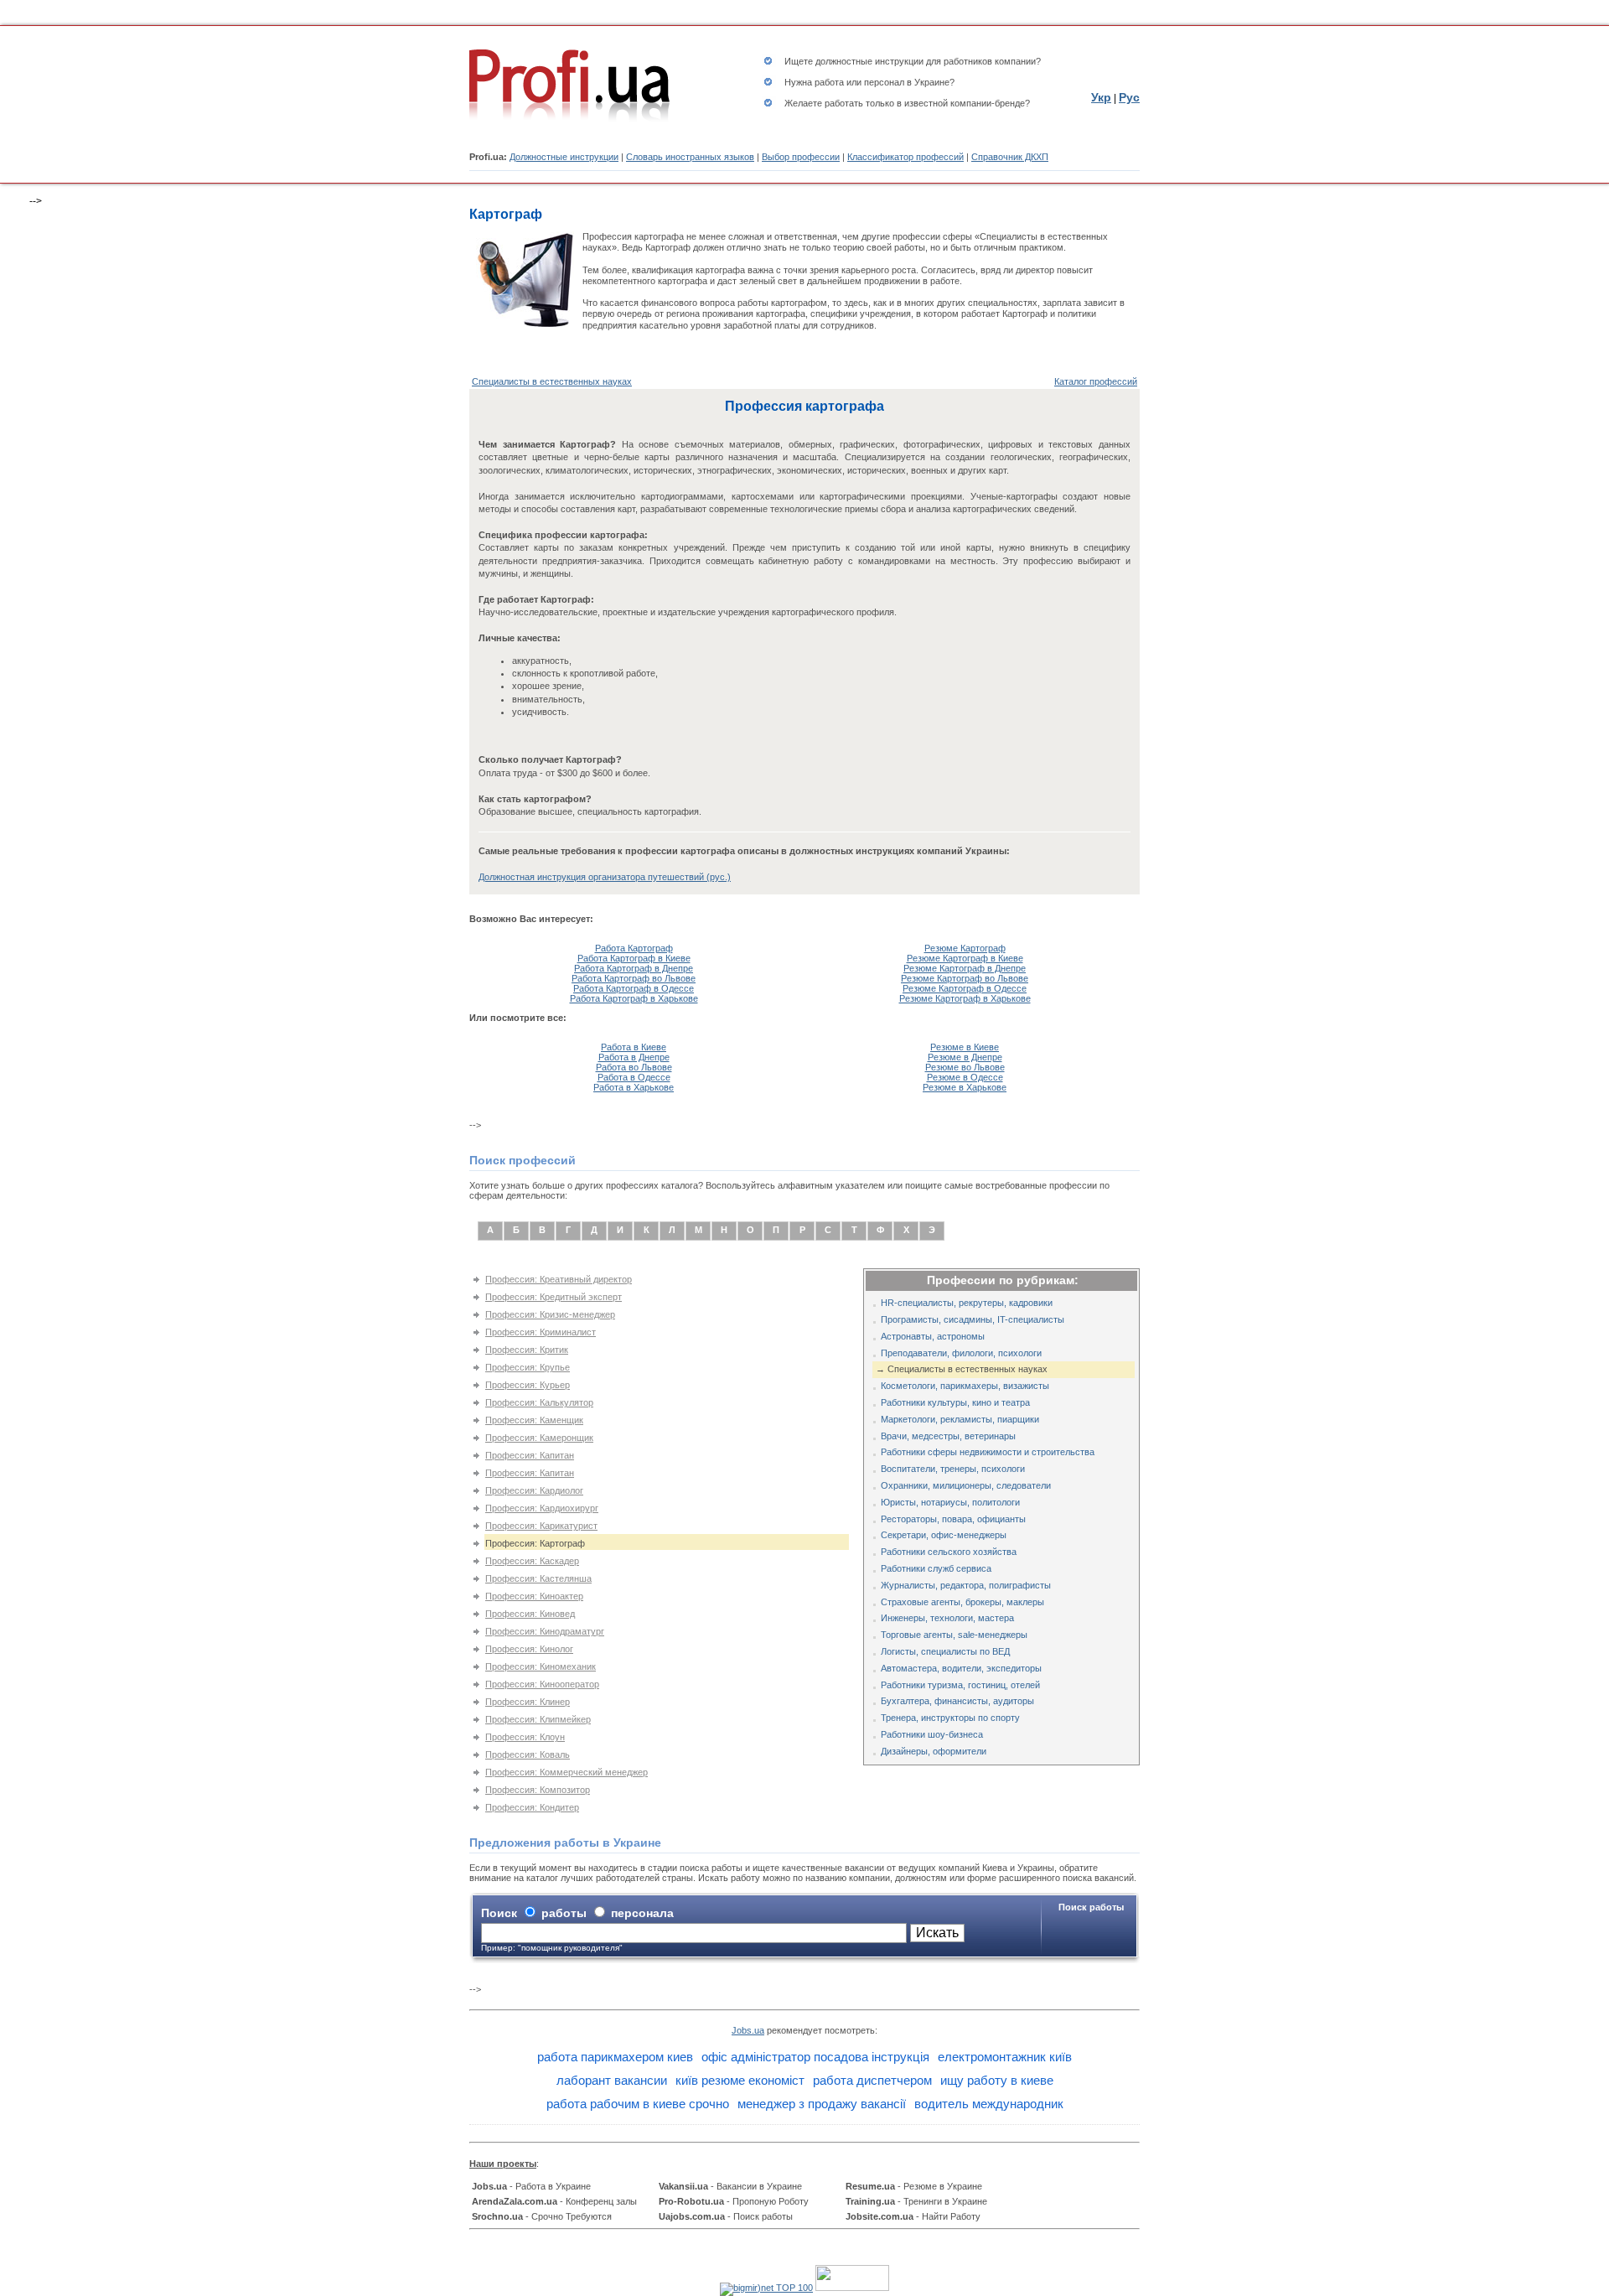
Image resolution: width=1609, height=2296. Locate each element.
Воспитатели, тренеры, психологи (953, 1469)
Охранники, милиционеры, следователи (966, 1485)
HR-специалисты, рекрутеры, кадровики (967, 1303)
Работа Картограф (634, 948)
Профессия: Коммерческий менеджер (567, 1772)
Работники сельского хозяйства (949, 1552)
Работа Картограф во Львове (634, 978)
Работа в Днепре (634, 1057)
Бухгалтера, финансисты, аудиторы (957, 1701)
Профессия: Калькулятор (539, 1402)
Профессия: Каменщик (534, 1420)
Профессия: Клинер (528, 1702)
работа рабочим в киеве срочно (638, 2104)
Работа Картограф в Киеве (634, 958)
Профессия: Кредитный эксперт (554, 1297)
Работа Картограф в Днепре (634, 968)
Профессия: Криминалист (541, 1332)
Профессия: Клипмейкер (538, 1719)
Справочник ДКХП (1010, 157)
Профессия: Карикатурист (541, 1526)
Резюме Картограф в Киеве (965, 958)
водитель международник (989, 2104)
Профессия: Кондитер (532, 1807)
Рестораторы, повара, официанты (953, 1519)
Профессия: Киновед (530, 1614)
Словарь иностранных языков (690, 157)
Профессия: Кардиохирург (542, 1508)
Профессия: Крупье (528, 1367)
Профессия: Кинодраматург (545, 1631)
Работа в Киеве (634, 1047)
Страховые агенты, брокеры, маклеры (962, 1602)
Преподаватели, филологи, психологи (961, 1353)
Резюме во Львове (965, 1067)
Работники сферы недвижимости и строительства (988, 1452)
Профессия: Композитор (538, 1790)
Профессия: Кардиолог (534, 1490)
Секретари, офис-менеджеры (944, 1535)
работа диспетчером (872, 2080)
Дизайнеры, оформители (934, 1751)
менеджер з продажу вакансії (822, 2104)
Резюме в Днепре (965, 1057)
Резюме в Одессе (965, 1077)
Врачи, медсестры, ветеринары (948, 1436)
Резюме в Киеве (965, 1047)
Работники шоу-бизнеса (932, 1734)
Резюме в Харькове (965, 1087)
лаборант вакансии (612, 2080)
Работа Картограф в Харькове (634, 998)
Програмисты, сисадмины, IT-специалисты (973, 1319)
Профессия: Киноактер (534, 1596)
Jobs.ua (748, 2030)
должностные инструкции (869, 61)
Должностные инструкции (564, 157)
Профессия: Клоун (525, 1737)
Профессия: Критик (527, 1350)
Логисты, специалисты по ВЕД (945, 1651)
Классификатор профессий (905, 157)
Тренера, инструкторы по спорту (950, 1718)
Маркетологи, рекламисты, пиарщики (960, 1419)
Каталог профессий (1096, 381)
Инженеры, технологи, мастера (947, 1618)
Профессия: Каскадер (532, 1561)
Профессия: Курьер (528, 1385)
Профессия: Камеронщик (539, 1438)
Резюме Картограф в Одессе (965, 988)
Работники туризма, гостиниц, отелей (960, 1685)
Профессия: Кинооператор (542, 1684)
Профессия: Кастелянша (538, 1578)
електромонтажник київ (1005, 2057)
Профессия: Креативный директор (559, 1279)
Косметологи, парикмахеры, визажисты (965, 1386)
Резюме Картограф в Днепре (965, 968)
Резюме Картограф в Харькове (965, 998)
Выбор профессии (801, 157)
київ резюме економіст (740, 2080)
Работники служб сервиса (936, 1568)
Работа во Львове (634, 1067)
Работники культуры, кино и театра (955, 1402)
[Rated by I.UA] (852, 2288)
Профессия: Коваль (528, 1754)
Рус (1129, 97)
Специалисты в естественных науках (552, 381)
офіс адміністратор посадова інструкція (815, 2057)
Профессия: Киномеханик (541, 1666)
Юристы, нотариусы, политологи (950, 1502)
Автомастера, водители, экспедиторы (961, 1668)
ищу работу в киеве (997, 2080)
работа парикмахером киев (615, 2057)
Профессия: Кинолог (529, 1649)
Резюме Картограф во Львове (965, 978)
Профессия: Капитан (530, 1455)
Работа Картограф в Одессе (634, 988)
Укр (1101, 97)
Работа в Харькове (634, 1087)
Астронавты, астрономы (933, 1336)
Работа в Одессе (634, 1077)
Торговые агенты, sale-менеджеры (954, 1635)
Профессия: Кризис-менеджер (550, 1314)
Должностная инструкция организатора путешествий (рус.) (605, 877)
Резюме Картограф (965, 948)
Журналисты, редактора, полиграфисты (966, 1585)
